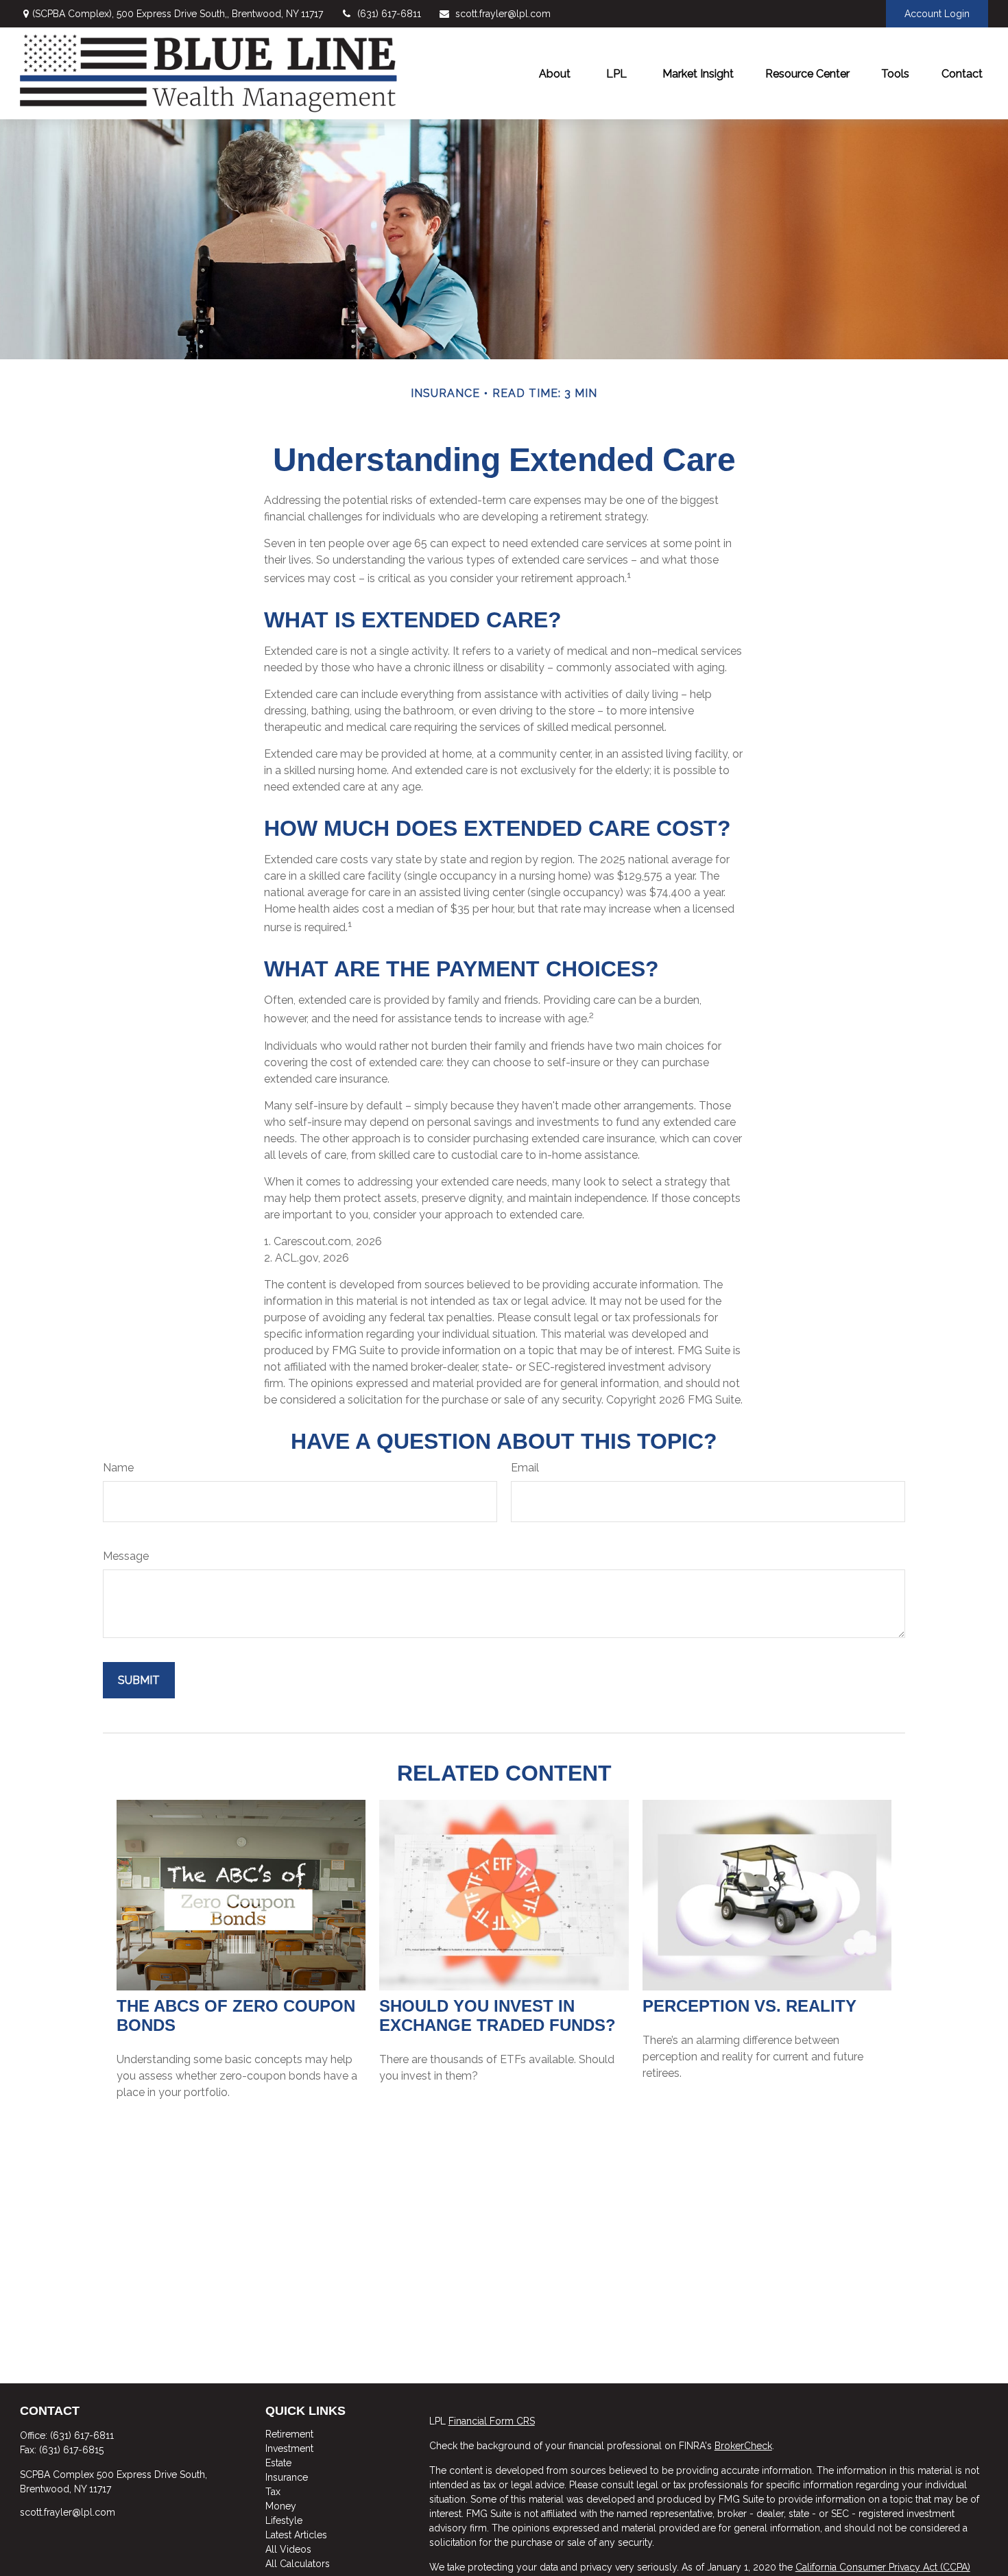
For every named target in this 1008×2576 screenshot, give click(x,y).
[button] (555, 73)
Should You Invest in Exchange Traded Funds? (497, 2015)
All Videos (288, 2549)
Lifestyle (284, 2520)
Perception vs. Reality (749, 2006)
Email (525, 1468)
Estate (278, 2463)
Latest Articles (296, 2535)
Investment (289, 2448)
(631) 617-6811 (389, 14)
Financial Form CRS (492, 2421)
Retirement (289, 2434)
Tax (273, 2492)
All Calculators (298, 2564)
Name (118, 1468)
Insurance (287, 2477)
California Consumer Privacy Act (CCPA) (883, 2567)
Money (281, 2506)
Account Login (937, 14)
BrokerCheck (743, 2446)
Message (126, 1556)
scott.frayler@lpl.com (503, 14)
